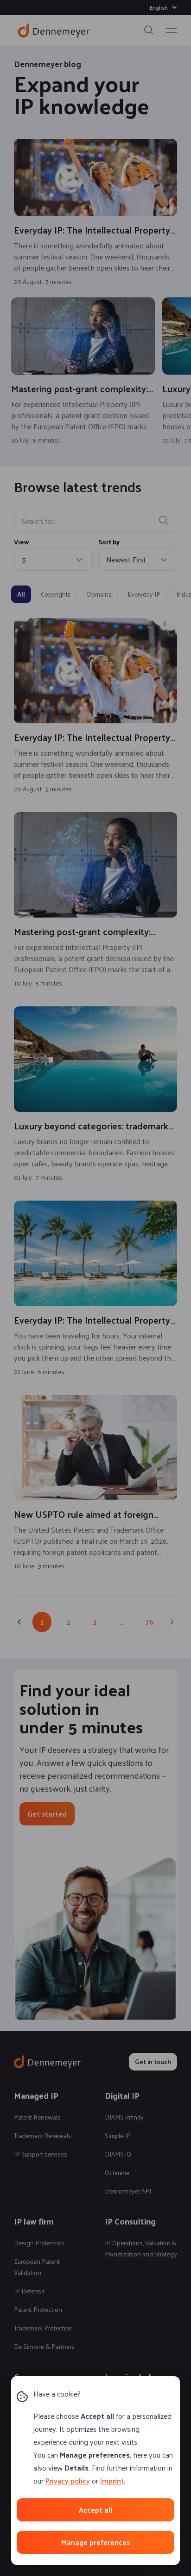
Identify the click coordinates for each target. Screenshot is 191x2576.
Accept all (95, 2510)
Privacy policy (68, 2480)
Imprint (112, 2480)
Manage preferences (95, 2542)
